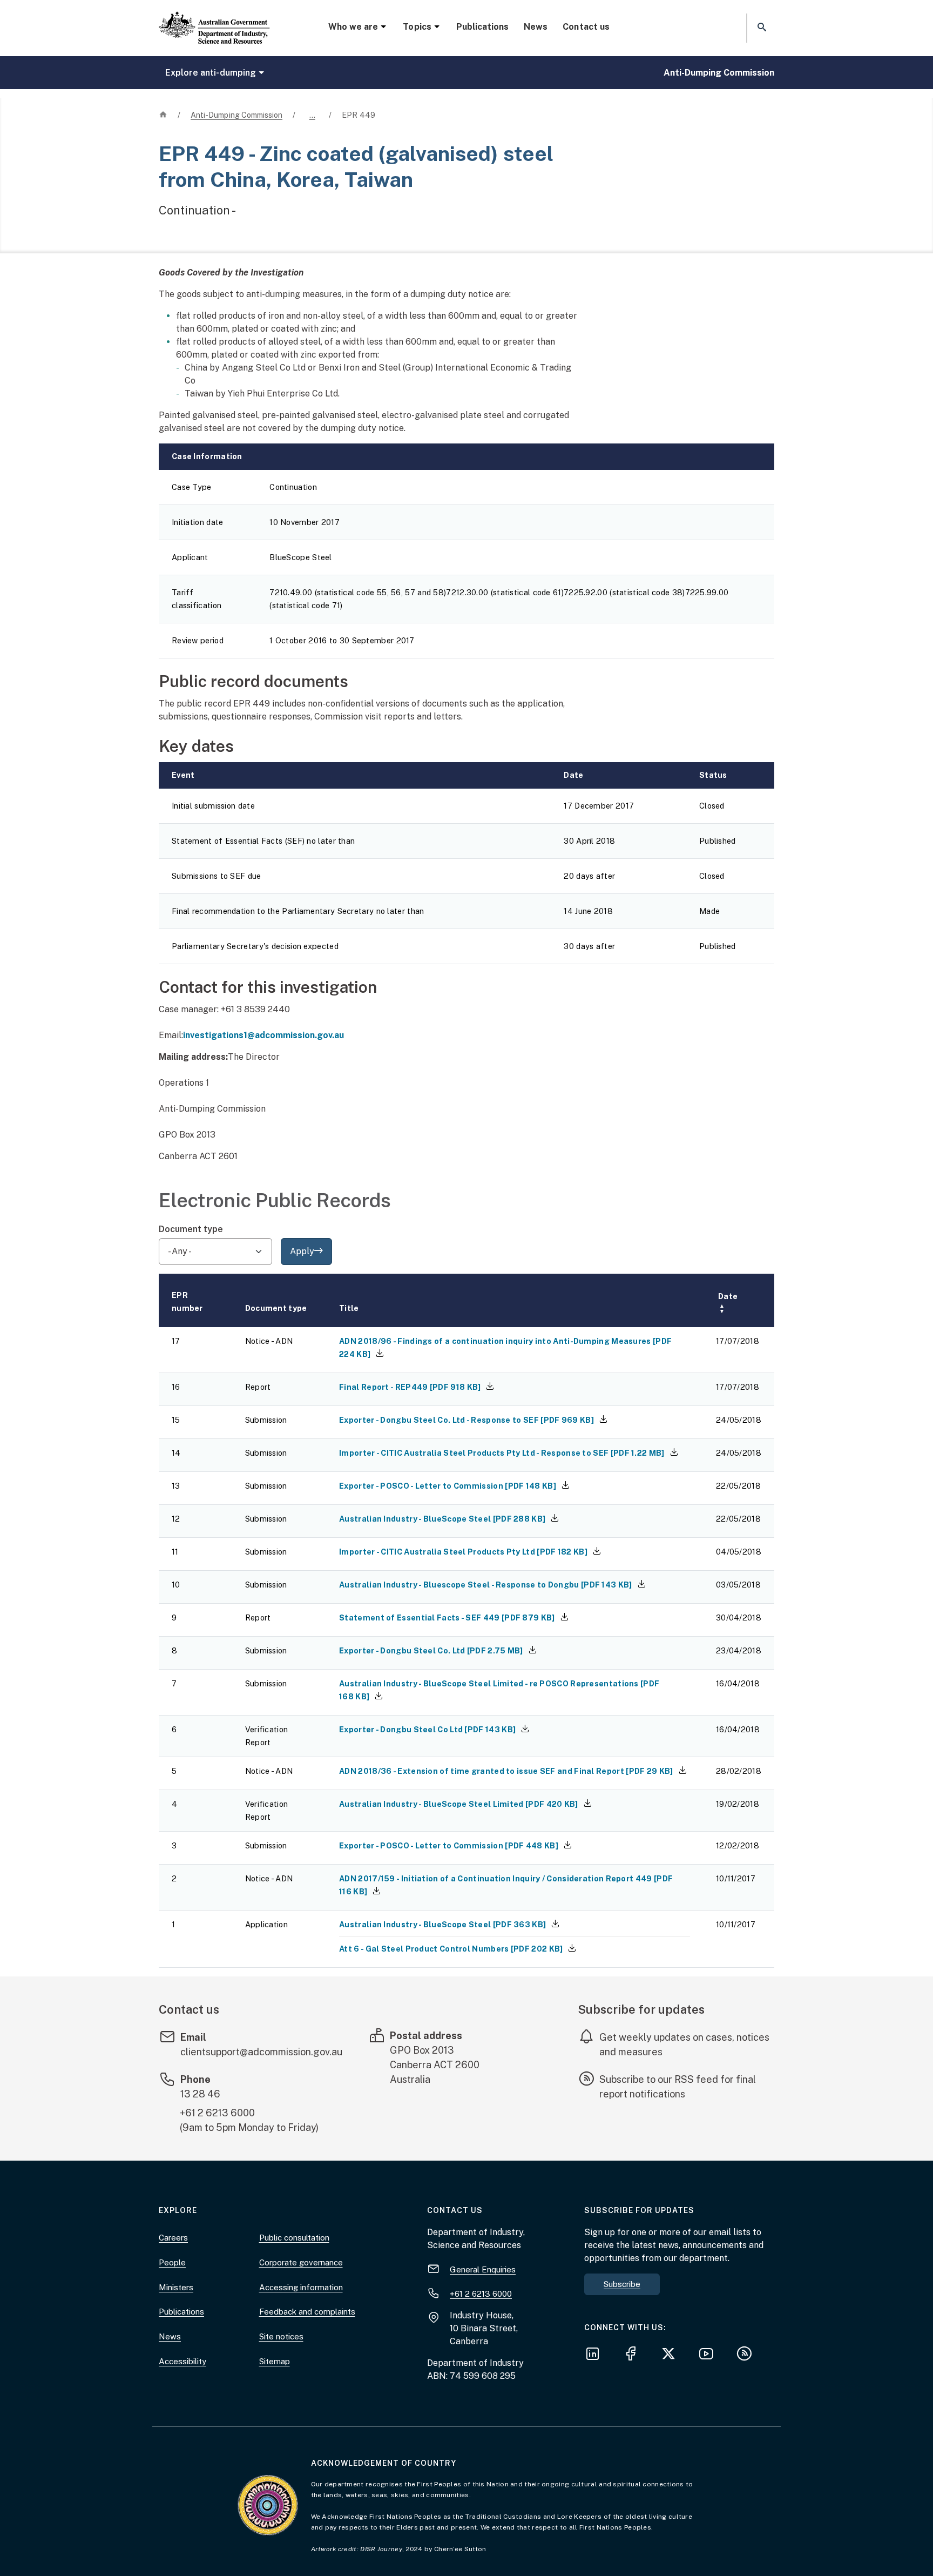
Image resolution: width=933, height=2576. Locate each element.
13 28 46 (200, 2094)
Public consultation (294, 2238)
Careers (173, 2238)
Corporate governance (301, 2262)
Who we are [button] (353, 27)
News (536, 27)
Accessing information (301, 2287)
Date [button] (728, 1303)
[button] (761, 28)
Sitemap (275, 2361)
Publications (482, 27)
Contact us (586, 27)
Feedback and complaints (307, 2312)
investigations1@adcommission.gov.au (263, 1035)
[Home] (214, 19)
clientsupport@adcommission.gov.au (261, 2052)
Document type (191, 1229)
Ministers (176, 2287)
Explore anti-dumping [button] (211, 73)
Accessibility (182, 2361)
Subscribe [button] (622, 2284)
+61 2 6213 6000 (217, 2113)
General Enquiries (483, 2269)
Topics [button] (417, 27)
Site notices (281, 2336)
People (172, 2262)
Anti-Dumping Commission (719, 73)
